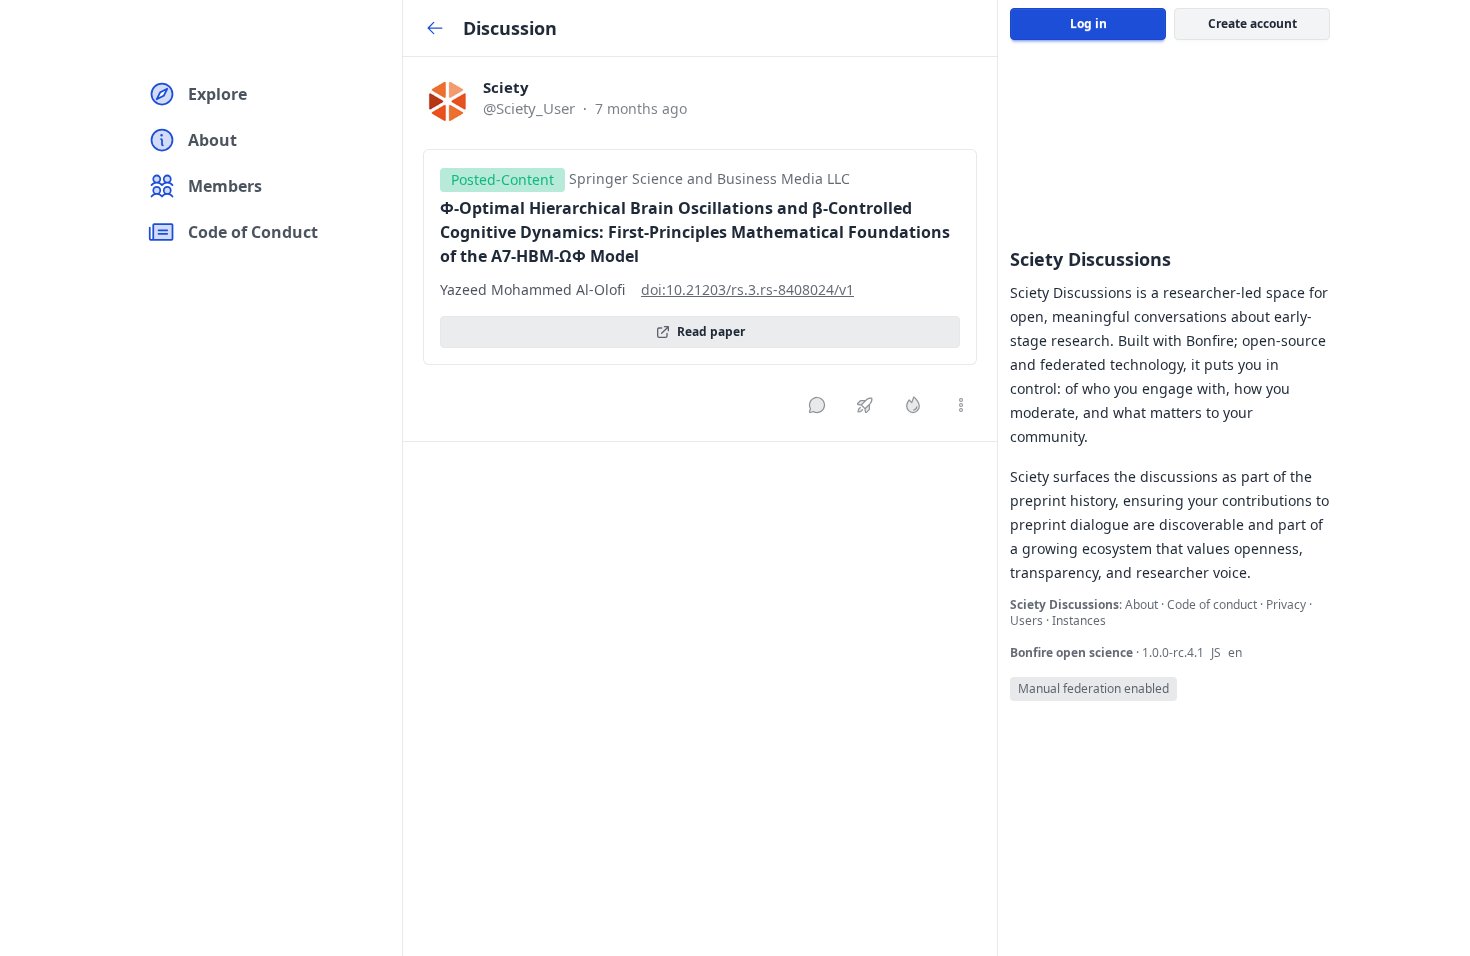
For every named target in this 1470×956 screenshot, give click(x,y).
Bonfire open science (1073, 652)
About (1143, 604)
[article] (700, 249)
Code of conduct (1213, 604)
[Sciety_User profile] (447, 101)
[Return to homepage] (164, 36)
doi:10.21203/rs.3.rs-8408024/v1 (747, 289)
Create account (1252, 23)
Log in (1088, 23)
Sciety (506, 87)
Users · (1031, 620)
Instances (1079, 620)
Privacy (1287, 604)
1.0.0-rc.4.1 (1174, 652)
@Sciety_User (529, 108)
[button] (506, 87)
